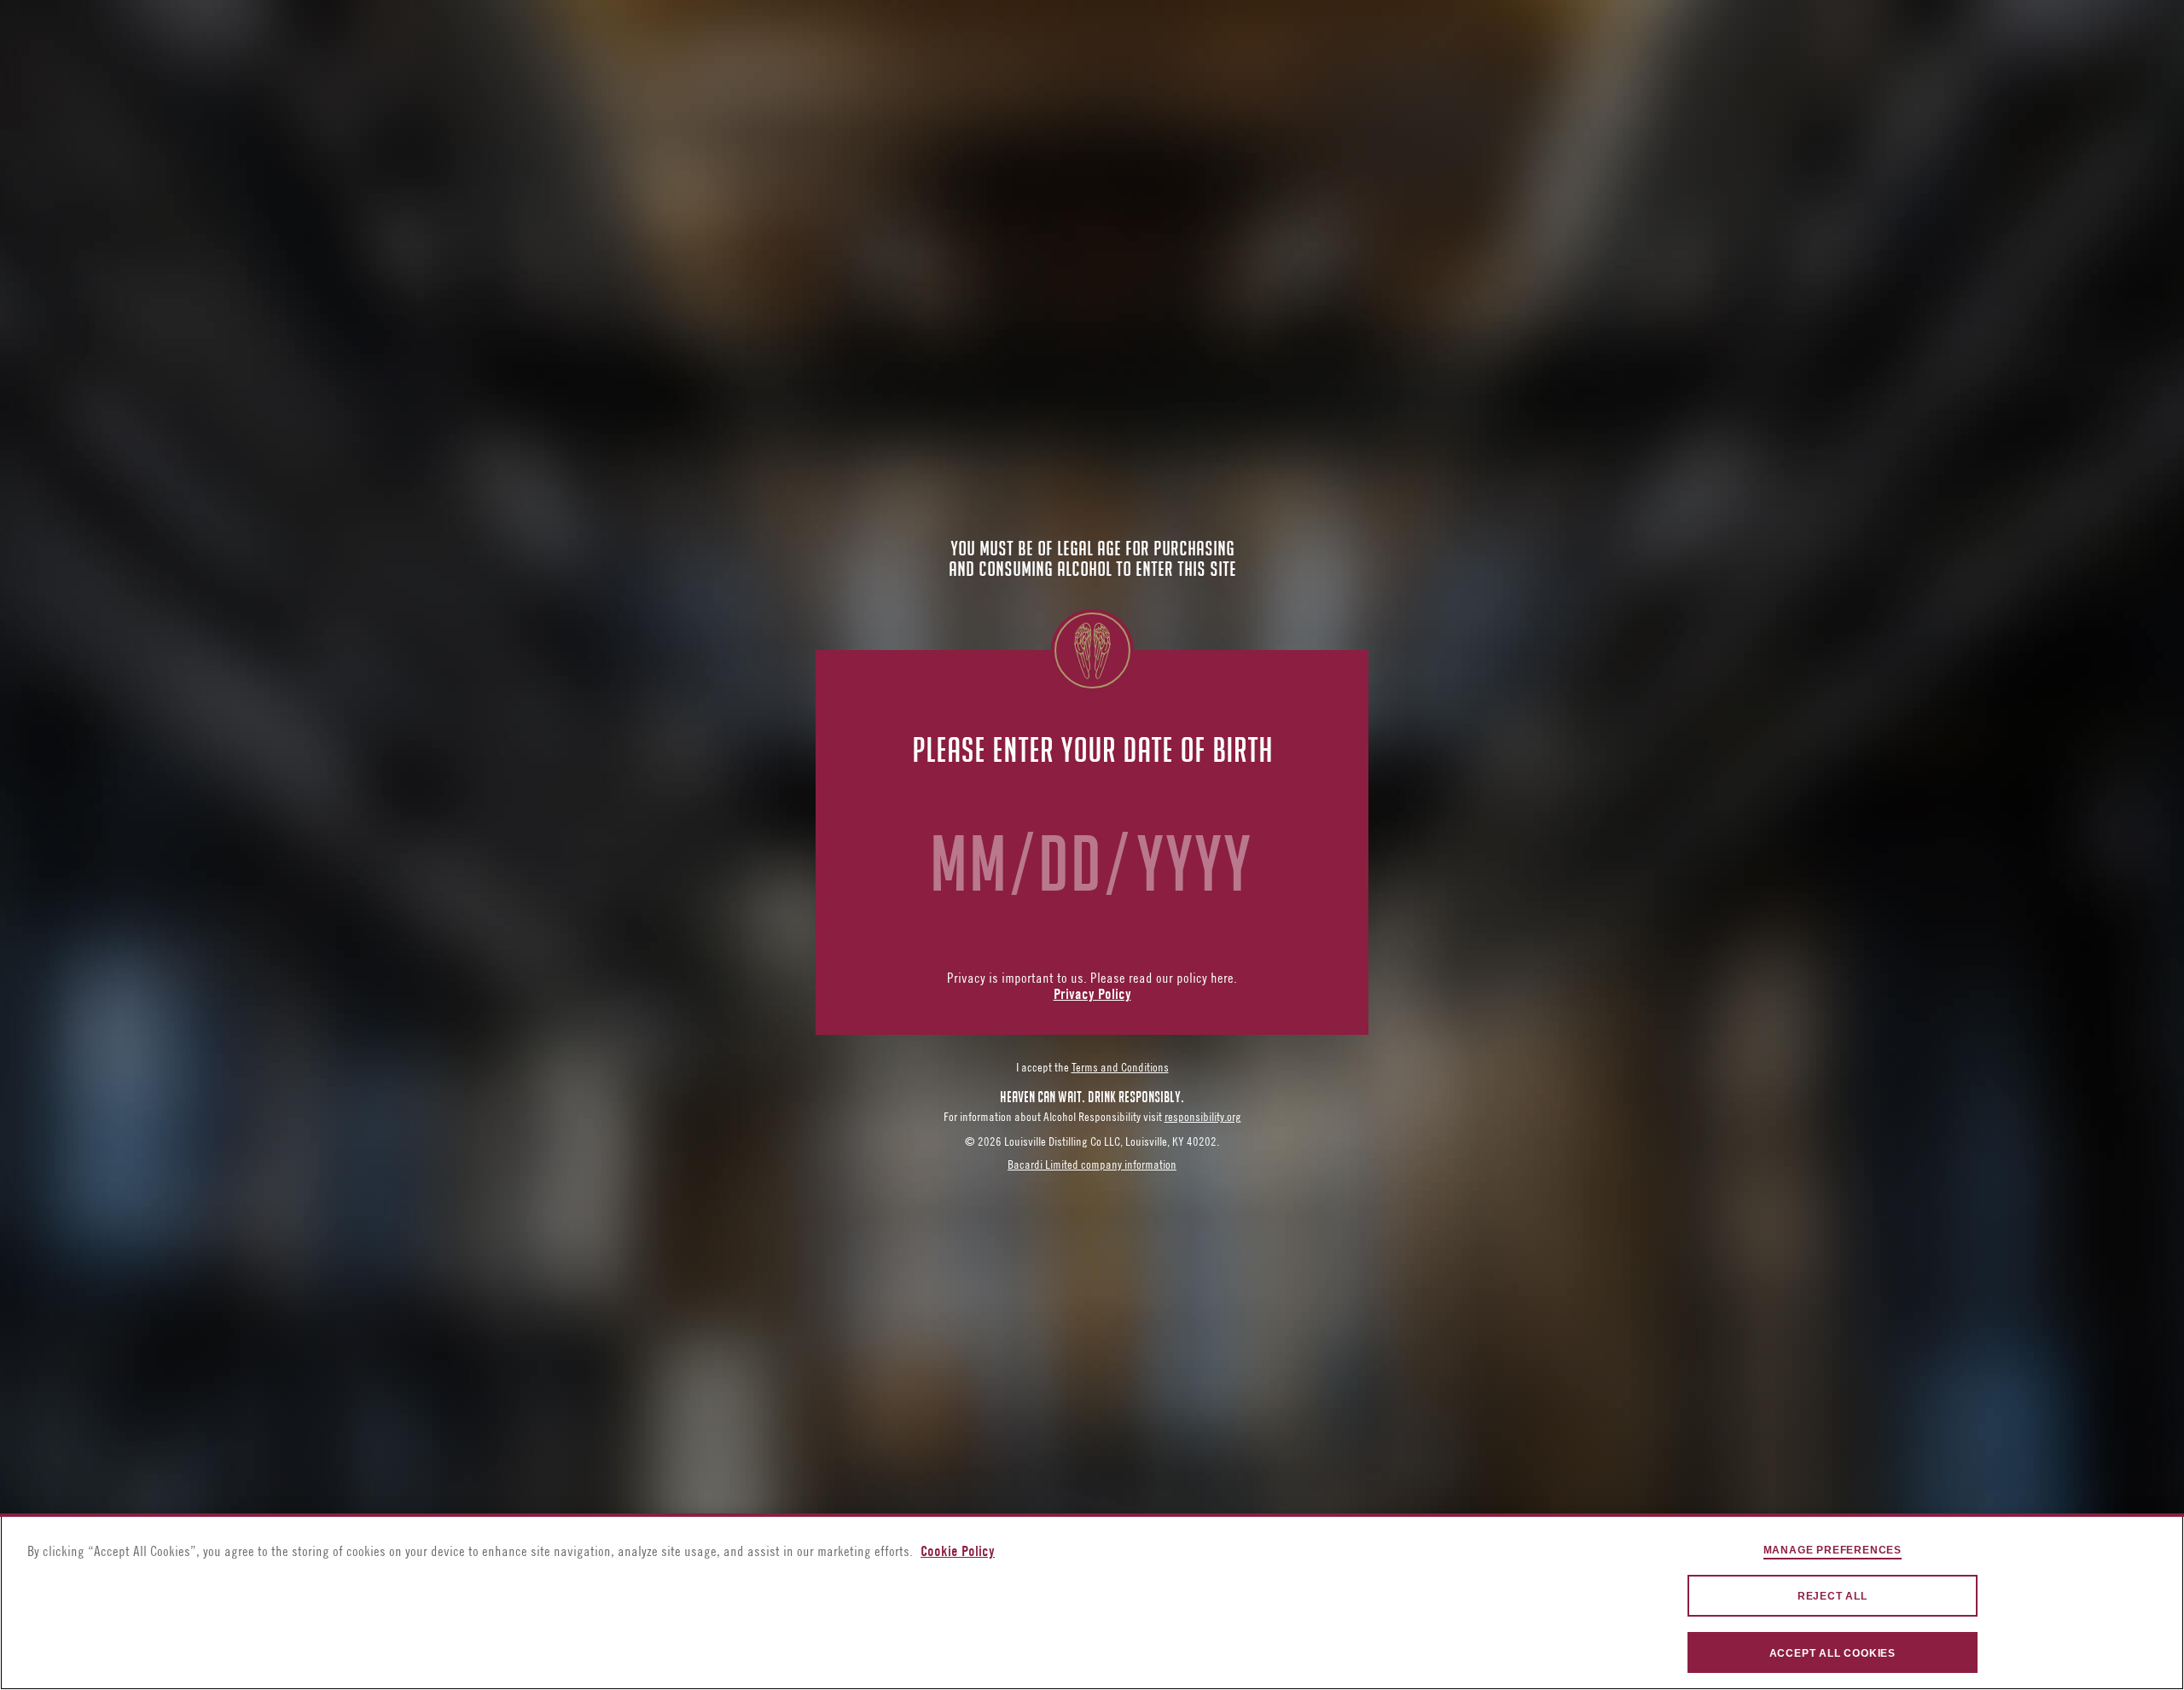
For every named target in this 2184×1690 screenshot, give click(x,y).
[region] (1092, 1602)
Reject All (1833, 1596)
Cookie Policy (958, 1553)
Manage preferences (1833, 1550)
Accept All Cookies (1833, 1653)
